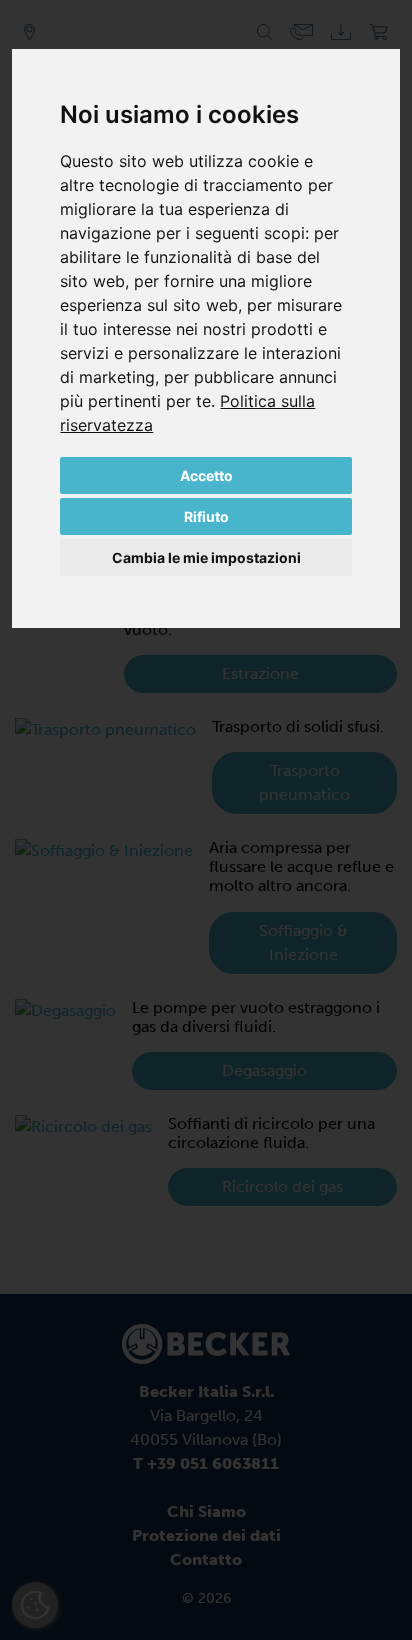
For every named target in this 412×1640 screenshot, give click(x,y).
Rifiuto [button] (206, 516)
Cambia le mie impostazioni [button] (206, 557)
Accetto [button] (206, 475)
